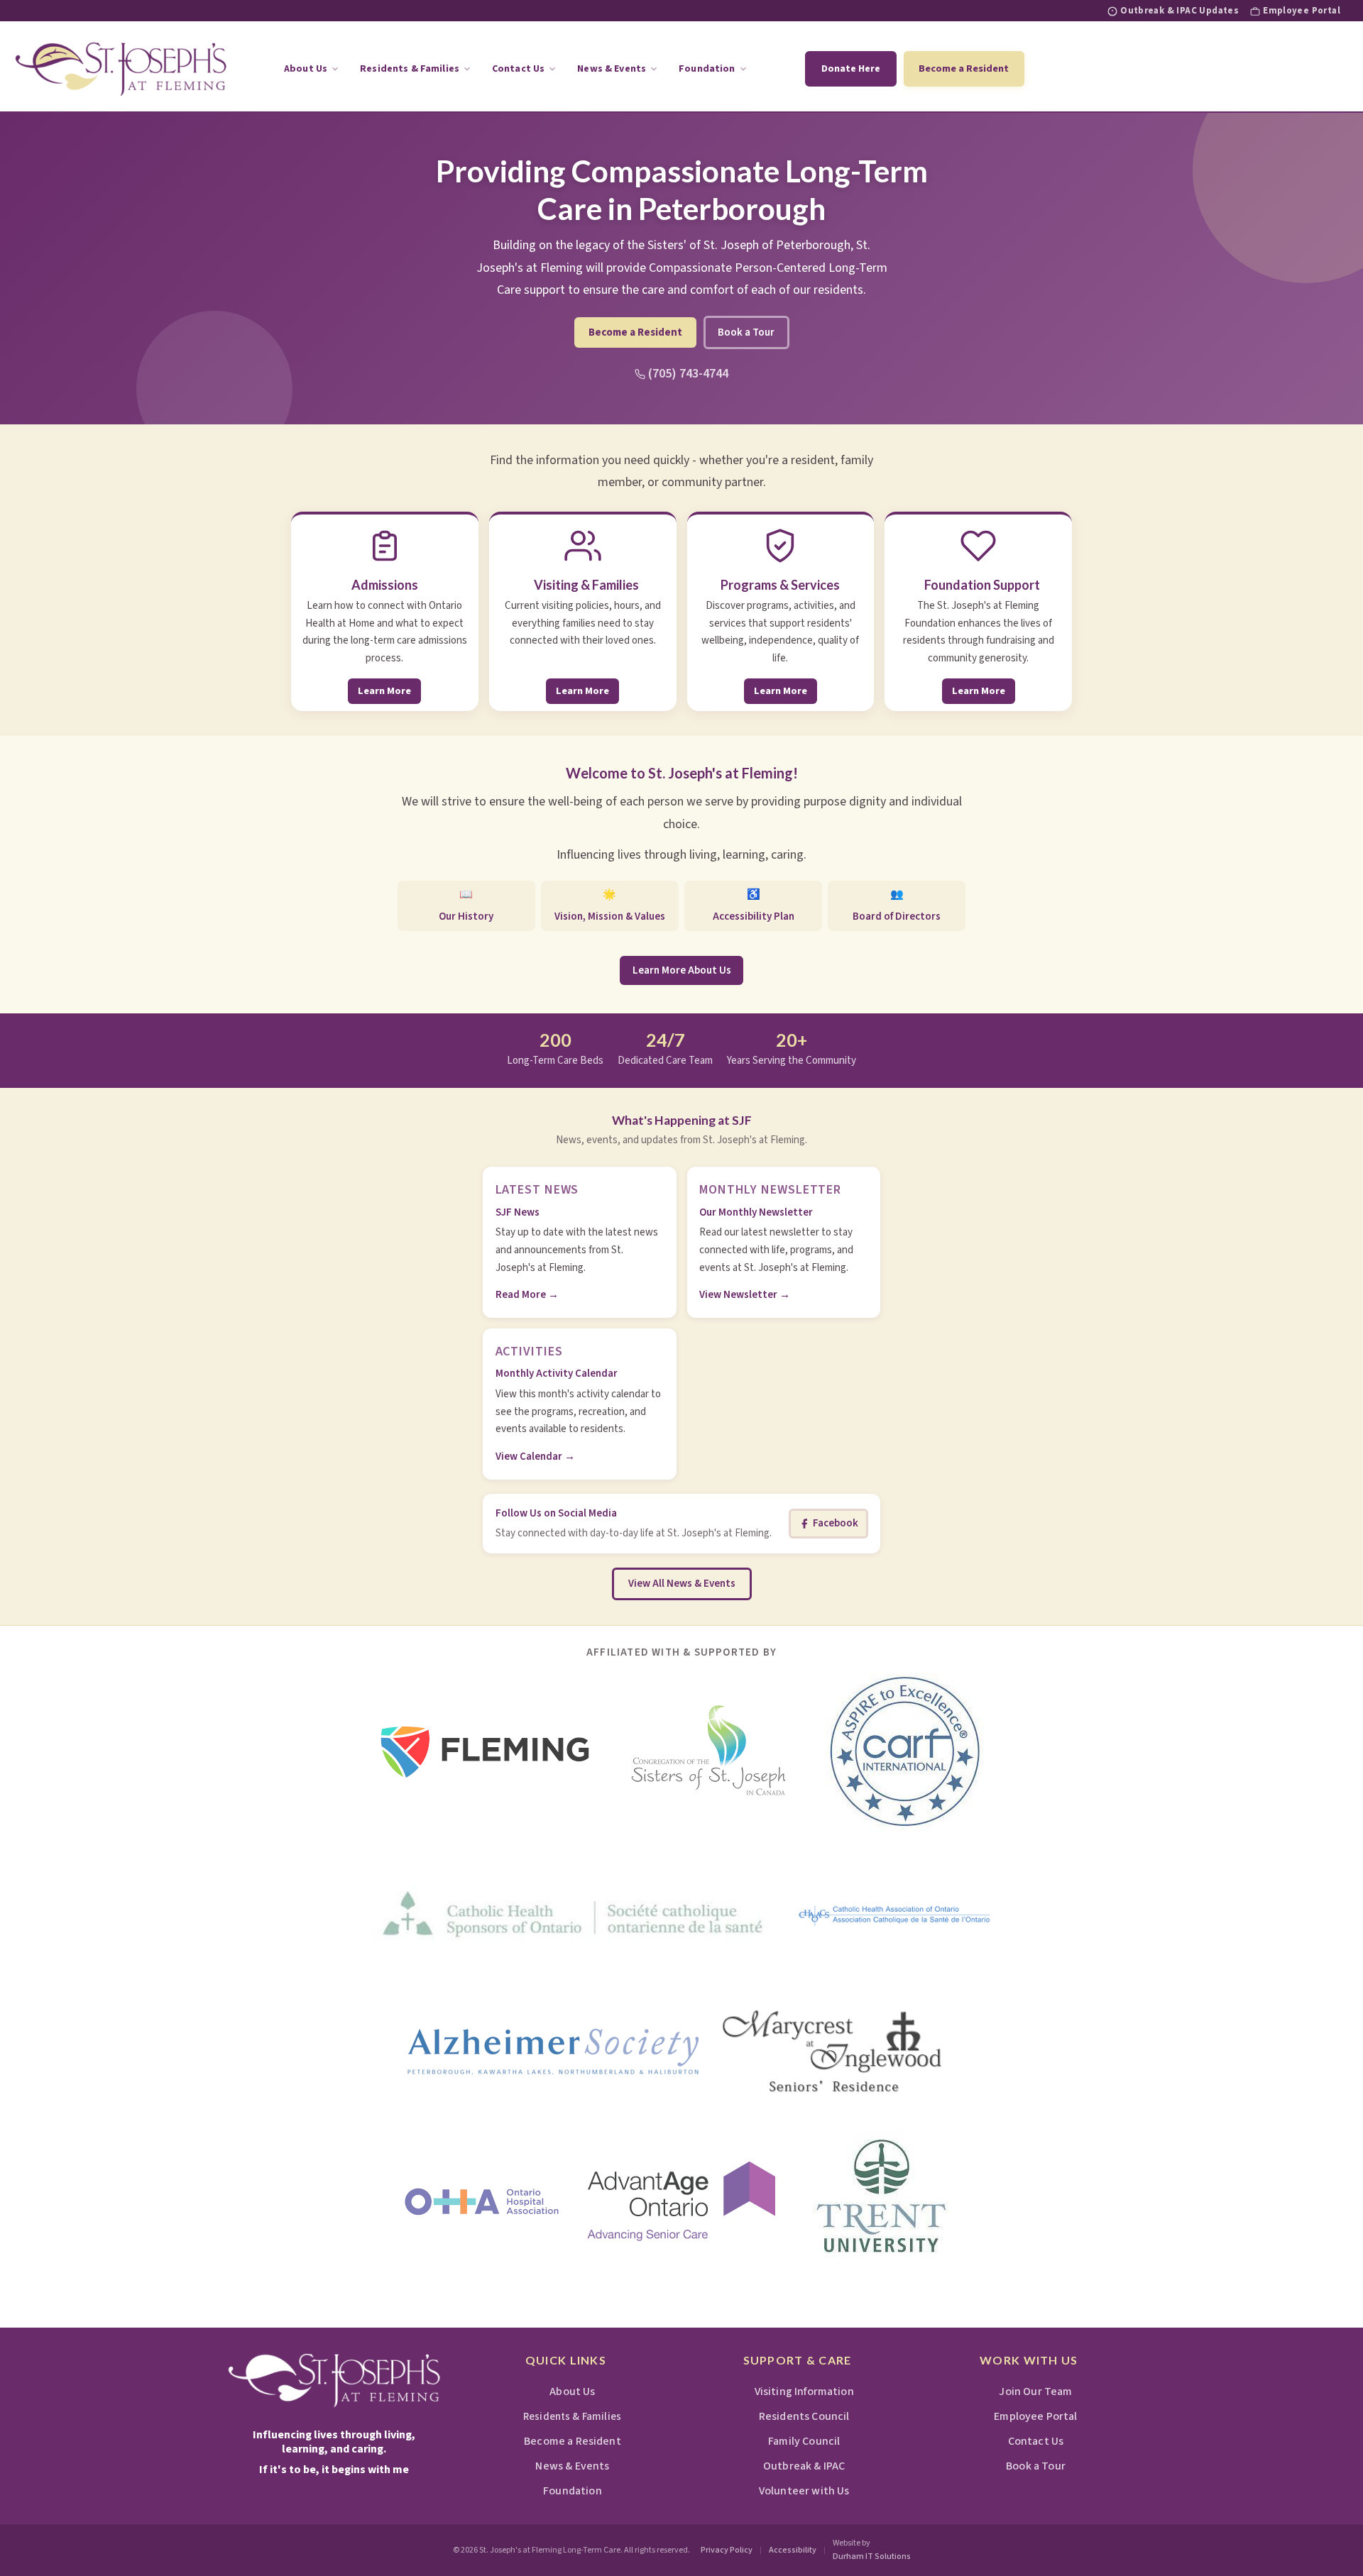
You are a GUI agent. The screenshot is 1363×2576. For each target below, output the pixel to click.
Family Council (804, 2441)
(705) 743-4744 (688, 374)
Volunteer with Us (804, 2491)
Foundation (707, 69)
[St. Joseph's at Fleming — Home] (334, 2380)
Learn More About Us (682, 970)
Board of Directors (897, 906)
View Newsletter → (745, 1295)
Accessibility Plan (754, 906)
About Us (306, 69)
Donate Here (851, 69)
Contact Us (518, 69)
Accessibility (793, 2550)
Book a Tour (746, 332)
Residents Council (804, 2416)
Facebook (836, 1523)
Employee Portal (1302, 11)
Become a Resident (964, 68)
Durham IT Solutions (872, 2556)
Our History (466, 906)
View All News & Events (682, 1584)
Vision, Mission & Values (610, 906)
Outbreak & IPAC (804, 2466)
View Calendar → (535, 1457)
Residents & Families (410, 69)
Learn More (384, 691)
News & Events (612, 69)
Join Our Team (1035, 2391)
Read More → (527, 1295)
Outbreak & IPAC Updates (1179, 11)
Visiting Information (804, 2391)
